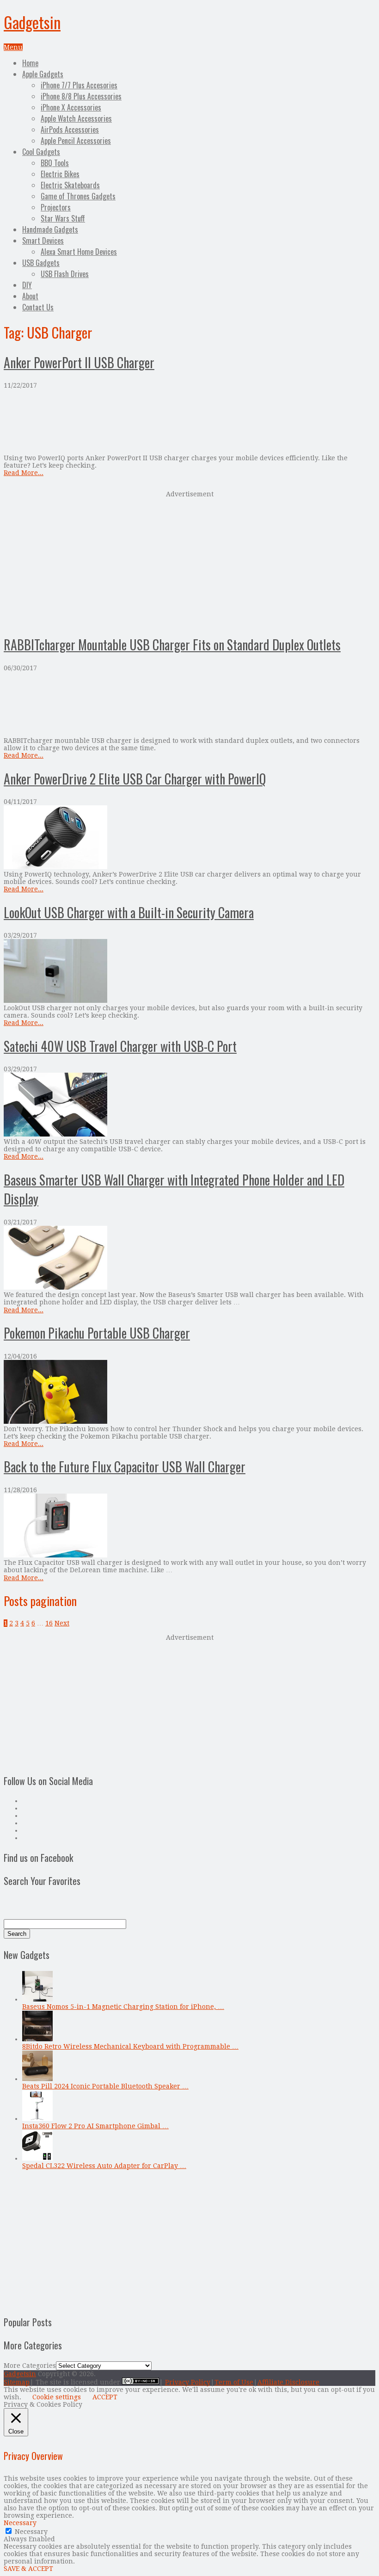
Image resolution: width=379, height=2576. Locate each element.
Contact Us (38, 307)
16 (49, 1623)
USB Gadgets (41, 263)
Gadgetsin (32, 22)
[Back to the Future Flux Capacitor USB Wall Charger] (189, 1526)
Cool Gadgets (41, 152)
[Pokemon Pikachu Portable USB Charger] (189, 1393)
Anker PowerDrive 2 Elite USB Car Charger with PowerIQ (135, 779)
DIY (27, 285)
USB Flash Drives (65, 274)
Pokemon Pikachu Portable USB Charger (97, 1333)
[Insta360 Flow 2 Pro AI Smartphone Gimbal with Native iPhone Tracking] (37, 2119)
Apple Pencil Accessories (76, 141)
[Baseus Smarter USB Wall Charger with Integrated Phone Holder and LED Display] (189, 1258)
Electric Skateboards (70, 185)
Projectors (56, 207)
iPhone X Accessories (71, 107)
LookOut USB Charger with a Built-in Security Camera (129, 912)
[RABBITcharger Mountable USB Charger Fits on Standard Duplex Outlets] (189, 704)
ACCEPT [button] (105, 2397)
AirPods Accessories (70, 130)
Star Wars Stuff (63, 218)
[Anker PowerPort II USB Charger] (189, 422)
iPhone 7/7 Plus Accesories (79, 85)
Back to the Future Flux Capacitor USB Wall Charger (125, 1467)
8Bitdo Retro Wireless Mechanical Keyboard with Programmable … (130, 2046)
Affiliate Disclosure (288, 2382)
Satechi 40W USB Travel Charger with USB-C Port (120, 1046)
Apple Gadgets (43, 74)
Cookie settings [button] (57, 2397)
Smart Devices (43, 241)
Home (30, 63)
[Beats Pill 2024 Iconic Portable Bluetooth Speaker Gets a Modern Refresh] (37, 2079)
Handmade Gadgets (50, 229)
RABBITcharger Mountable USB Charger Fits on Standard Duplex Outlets (172, 645)
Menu (13, 47)
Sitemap (17, 2382)
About (30, 296)
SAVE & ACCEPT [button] (28, 2569)
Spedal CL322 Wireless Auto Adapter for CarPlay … (104, 2166)
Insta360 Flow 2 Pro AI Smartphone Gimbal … (95, 2126)
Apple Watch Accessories (76, 118)
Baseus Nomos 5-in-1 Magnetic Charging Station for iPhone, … (123, 2007)
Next (62, 1623)
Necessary (31, 2532)
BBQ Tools (55, 163)
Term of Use (234, 2382)
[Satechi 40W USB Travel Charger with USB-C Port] (189, 1105)
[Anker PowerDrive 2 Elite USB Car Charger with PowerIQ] (189, 838)
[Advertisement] (189, 562)
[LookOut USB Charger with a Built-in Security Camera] (189, 972)
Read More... (24, 473)
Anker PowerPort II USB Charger (79, 362)
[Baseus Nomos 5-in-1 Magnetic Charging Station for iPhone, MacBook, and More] (37, 1999)
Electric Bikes (60, 174)
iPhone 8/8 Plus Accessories (81, 96)
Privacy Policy (188, 2382)
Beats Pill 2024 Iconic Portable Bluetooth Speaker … (105, 2086)
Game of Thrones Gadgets (78, 196)
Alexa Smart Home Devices (79, 252)
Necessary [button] (20, 2523)
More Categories (30, 2366)
